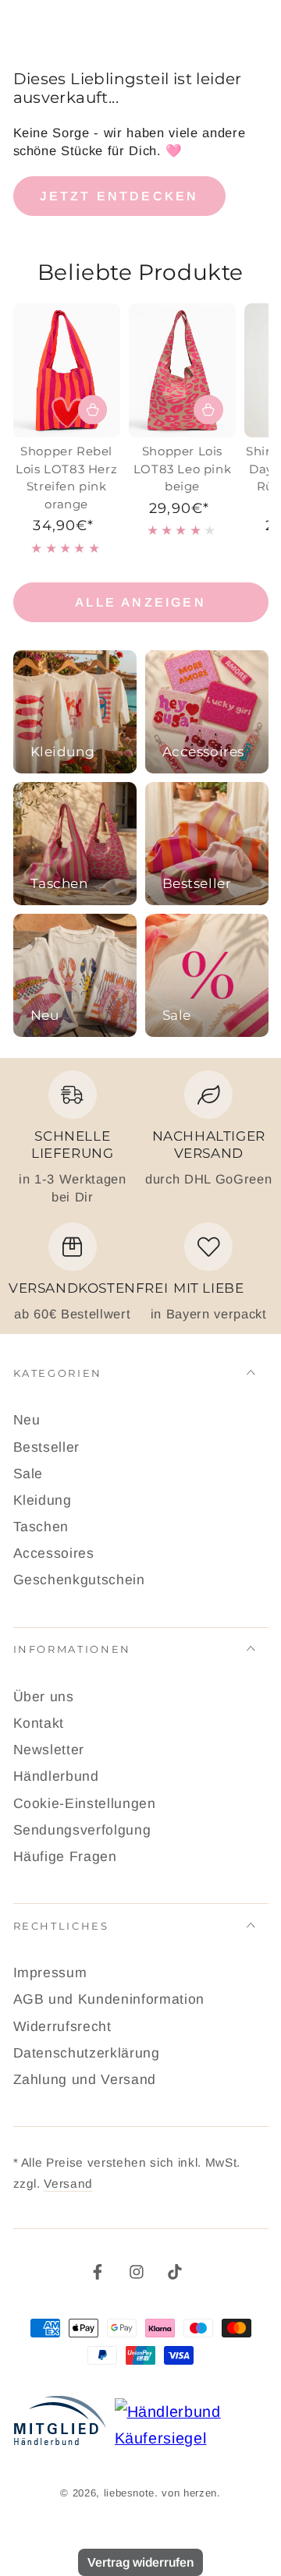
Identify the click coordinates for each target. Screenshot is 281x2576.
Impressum (50, 1973)
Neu (27, 1420)
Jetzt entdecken (119, 196)
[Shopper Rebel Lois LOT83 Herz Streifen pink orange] (67, 370)
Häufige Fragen (65, 1856)
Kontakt (39, 1723)
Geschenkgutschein (79, 1580)
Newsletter (49, 1750)
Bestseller (47, 1447)
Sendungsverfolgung (82, 1830)
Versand (68, 2183)
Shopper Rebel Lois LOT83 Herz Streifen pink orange (66, 478)
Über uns (44, 1697)
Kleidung (43, 1500)
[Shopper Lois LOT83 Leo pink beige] (182, 370)
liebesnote (130, 2493)
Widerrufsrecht (62, 2026)
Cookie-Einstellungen (85, 1803)
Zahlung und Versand (85, 2079)
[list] (140, 1196)
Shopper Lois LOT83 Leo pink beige (182, 469)
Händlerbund (56, 1776)
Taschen (41, 1527)
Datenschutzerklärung (87, 2053)
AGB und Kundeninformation (109, 1999)
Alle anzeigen (140, 602)
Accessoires (54, 1553)
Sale (28, 1474)
